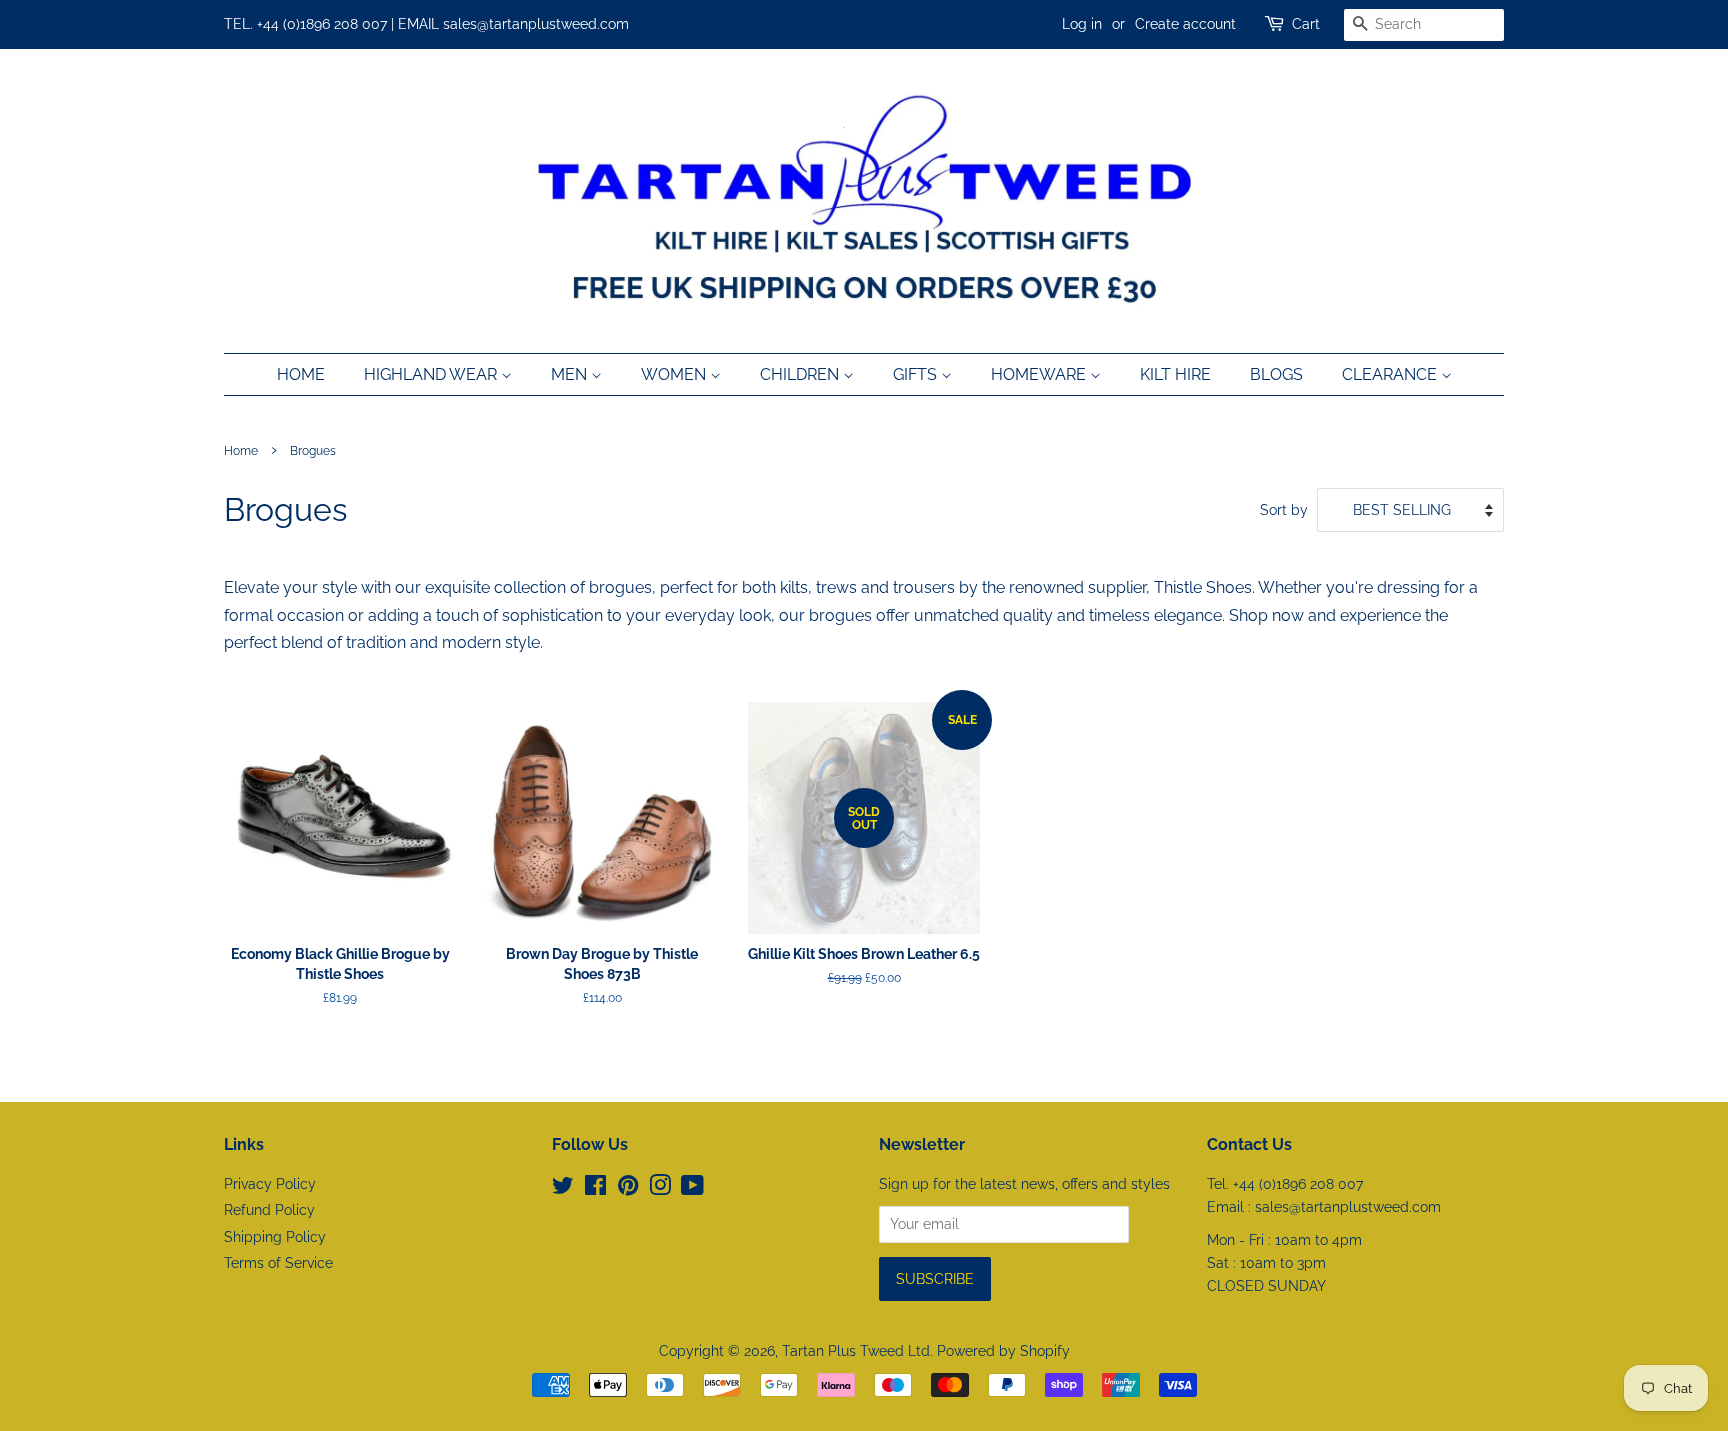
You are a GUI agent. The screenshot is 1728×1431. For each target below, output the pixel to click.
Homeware (1040, 374)
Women (675, 374)
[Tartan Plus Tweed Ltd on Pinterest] (628, 1189)
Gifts (917, 374)
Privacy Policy (270, 1184)
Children (801, 374)
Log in (1082, 24)
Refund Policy (269, 1210)
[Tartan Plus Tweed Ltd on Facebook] (595, 1189)
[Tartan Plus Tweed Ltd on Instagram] (660, 1189)
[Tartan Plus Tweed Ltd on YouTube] (692, 1189)
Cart (1306, 24)
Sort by (1284, 509)
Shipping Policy (275, 1237)
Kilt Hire (1175, 374)
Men (571, 374)
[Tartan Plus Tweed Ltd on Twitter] (563, 1189)
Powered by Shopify (1003, 1351)
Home (301, 374)
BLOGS (1276, 374)
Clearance (1391, 374)
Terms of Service (278, 1263)
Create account (1185, 24)
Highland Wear (432, 374)
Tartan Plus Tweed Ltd (856, 1351)
